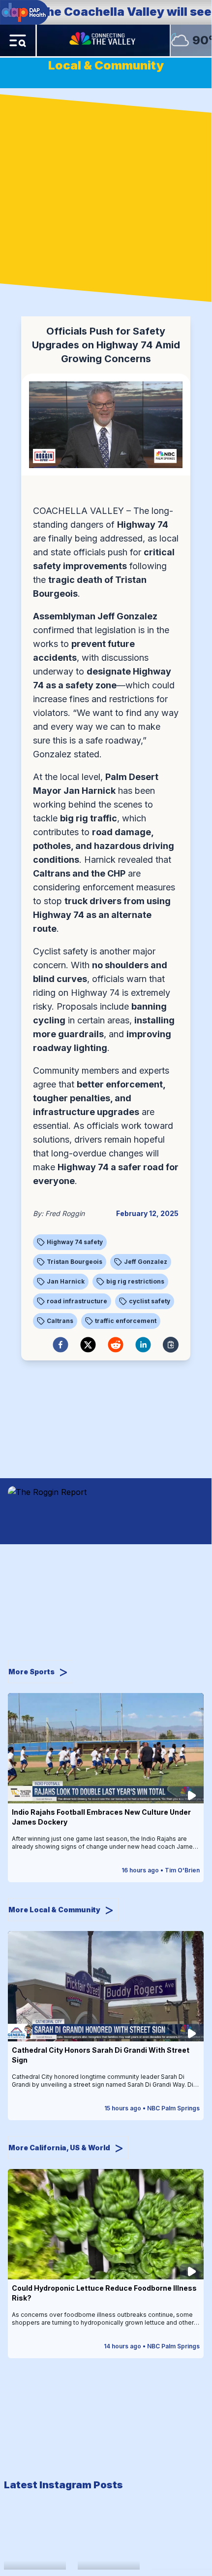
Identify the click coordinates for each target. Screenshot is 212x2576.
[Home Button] (103, 40)
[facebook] (61, 1345)
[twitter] (88, 1345)
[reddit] (116, 1345)
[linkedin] (143, 1345)
